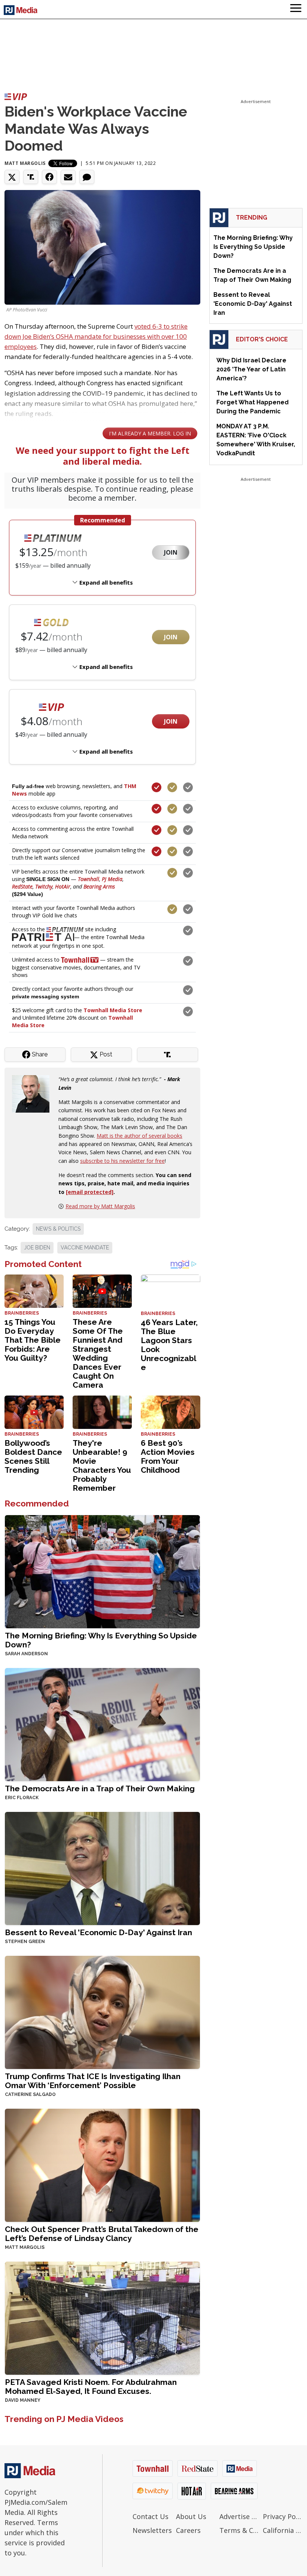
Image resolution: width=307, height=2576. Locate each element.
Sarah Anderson (26, 1654)
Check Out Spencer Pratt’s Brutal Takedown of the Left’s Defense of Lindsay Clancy (102, 2234)
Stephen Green (25, 1942)
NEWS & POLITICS (58, 1229)
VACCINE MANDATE (85, 1248)
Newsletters (152, 2530)
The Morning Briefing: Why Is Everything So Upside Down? (101, 1640)
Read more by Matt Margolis (100, 1206)
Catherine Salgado (30, 2094)
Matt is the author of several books (139, 1136)
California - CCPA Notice (283, 2530)
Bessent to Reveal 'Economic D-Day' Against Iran (98, 1932)
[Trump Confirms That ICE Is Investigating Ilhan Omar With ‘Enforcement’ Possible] (102, 2012)
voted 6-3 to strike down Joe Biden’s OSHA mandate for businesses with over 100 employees (96, 336)
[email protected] (90, 1192)
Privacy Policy (283, 2516)
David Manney (23, 2400)
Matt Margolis (25, 163)
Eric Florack (22, 1798)
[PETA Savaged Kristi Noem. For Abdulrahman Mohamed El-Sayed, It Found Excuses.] (102, 2318)
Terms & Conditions (239, 2530)
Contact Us (151, 2516)
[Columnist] (34, 1093)
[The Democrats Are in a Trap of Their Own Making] (102, 1724)
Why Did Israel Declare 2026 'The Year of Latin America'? (251, 369)
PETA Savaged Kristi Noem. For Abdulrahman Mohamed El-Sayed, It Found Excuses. (91, 2387)
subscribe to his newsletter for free (122, 1161)
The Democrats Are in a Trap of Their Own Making (100, 1788)
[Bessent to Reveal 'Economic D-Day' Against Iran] (102, 1868)
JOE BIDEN (37, 1248)
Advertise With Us (239, 2516)
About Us (191, 2516)
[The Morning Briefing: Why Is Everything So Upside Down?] (102, 1571)
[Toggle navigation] (296, 9)
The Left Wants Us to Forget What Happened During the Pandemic (253, 402)
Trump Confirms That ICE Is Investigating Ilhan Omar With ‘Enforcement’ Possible (93, 2081)
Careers (188, 2530)
